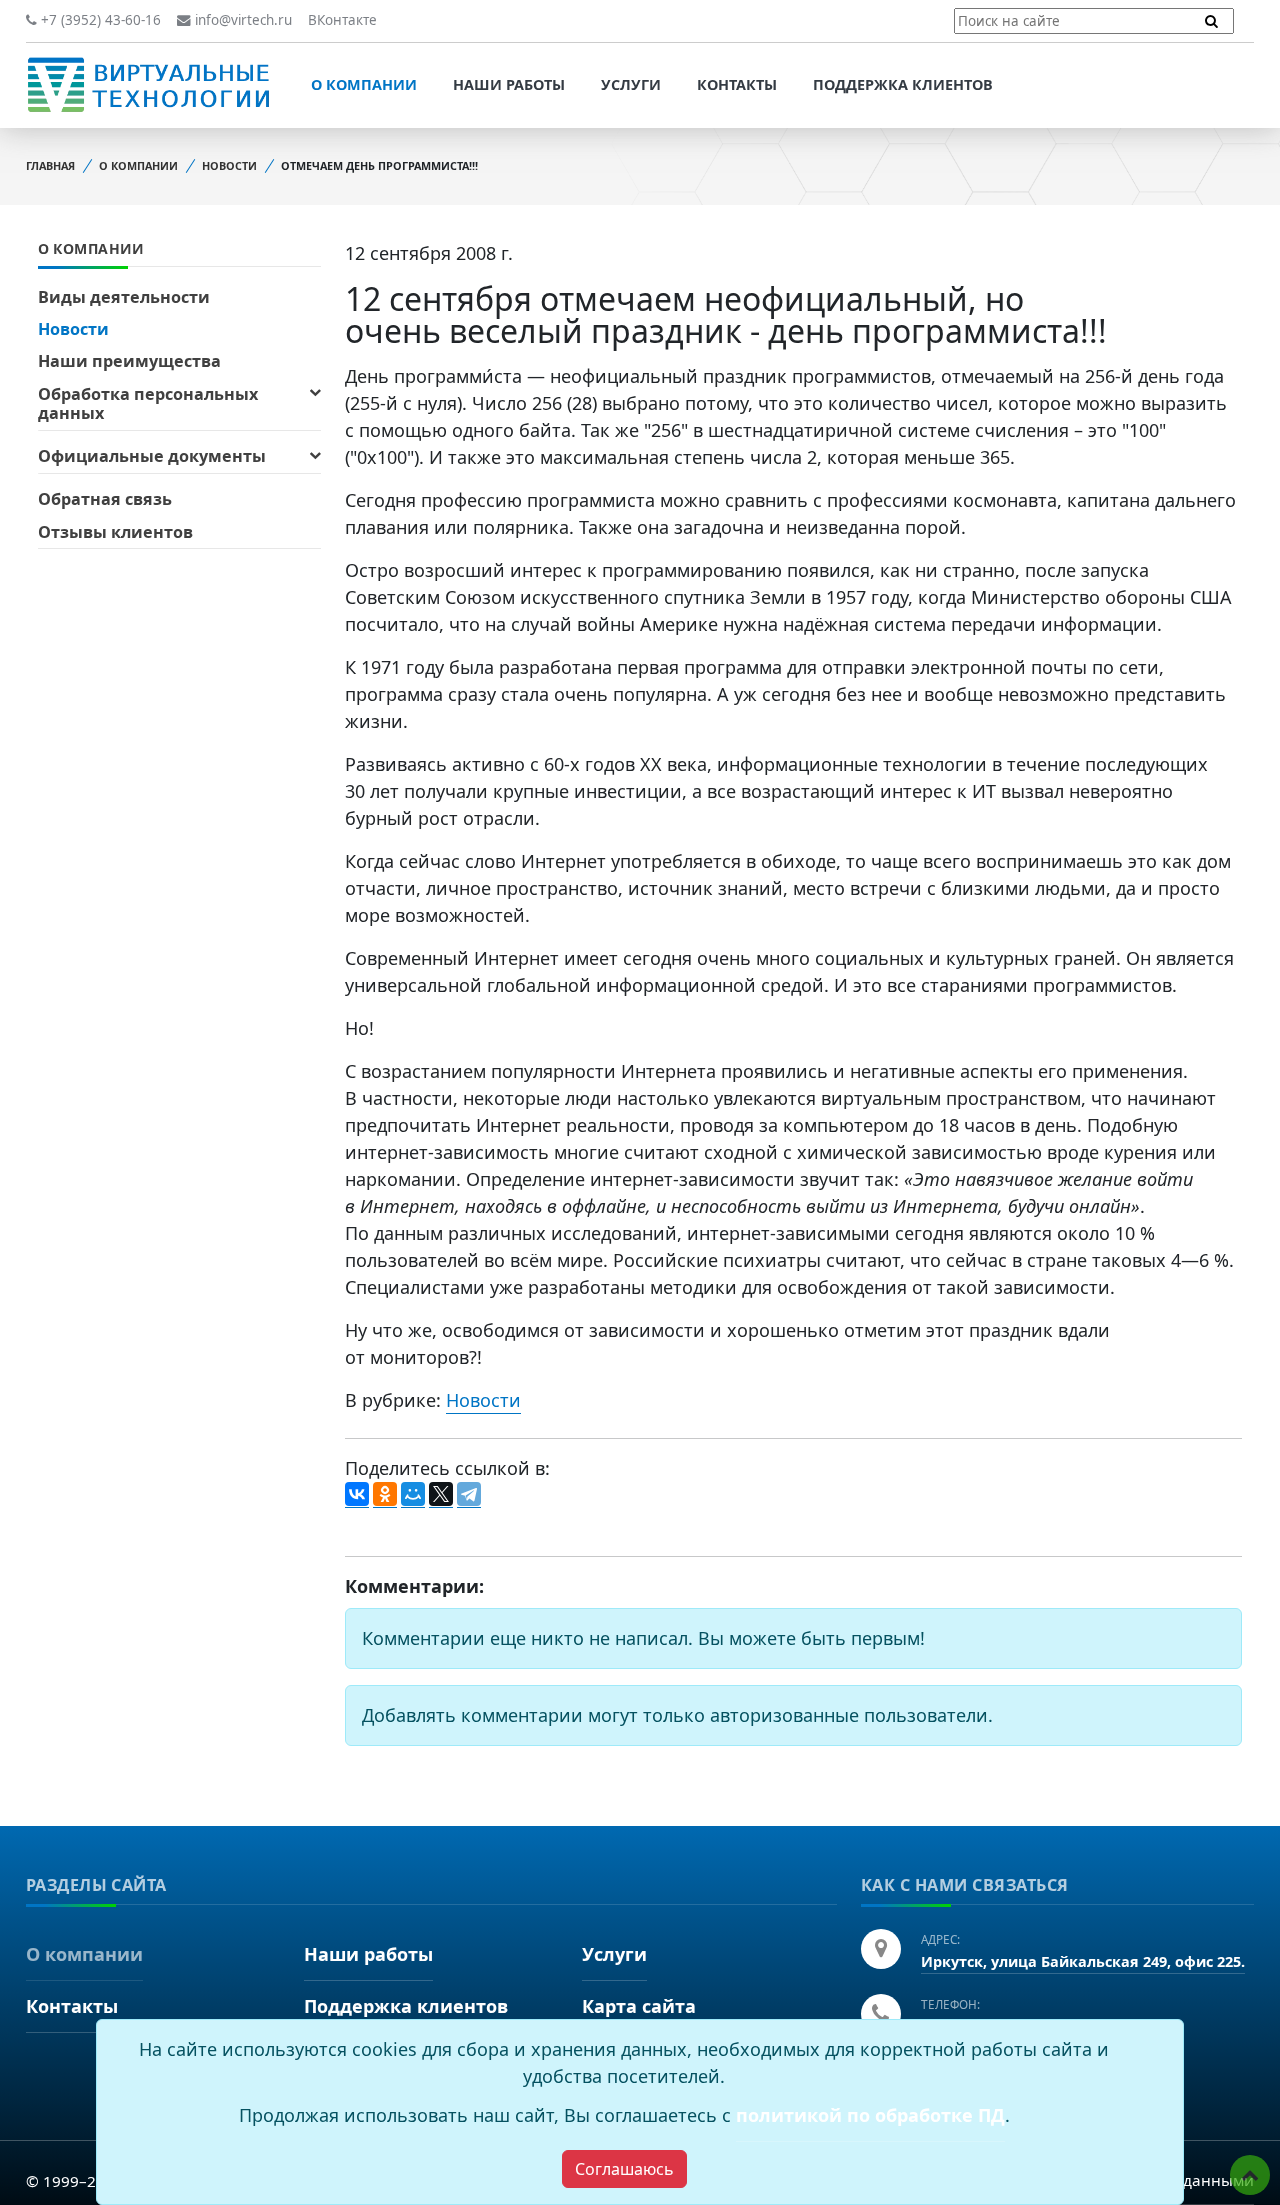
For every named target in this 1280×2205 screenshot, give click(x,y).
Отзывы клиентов (115, 532)
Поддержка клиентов (903, 84)
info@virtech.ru (241, 20)
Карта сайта (639, 2006)
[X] (441, 1495)
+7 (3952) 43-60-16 (99, 20)
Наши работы (509, 84)
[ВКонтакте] (357, 1495)
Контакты (737, 84)
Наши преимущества (129, 361)
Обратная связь (105, 499)
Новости (229, 165)
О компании (364, 84)
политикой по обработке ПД (870, 2115)
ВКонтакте (342, 20)
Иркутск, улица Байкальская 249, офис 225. (1083, 1961)
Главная (50, 165)
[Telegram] (469, 1495)
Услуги (631, 84)
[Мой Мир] (413, 1495)
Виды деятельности (124, 297)
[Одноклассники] (385, 1495)
